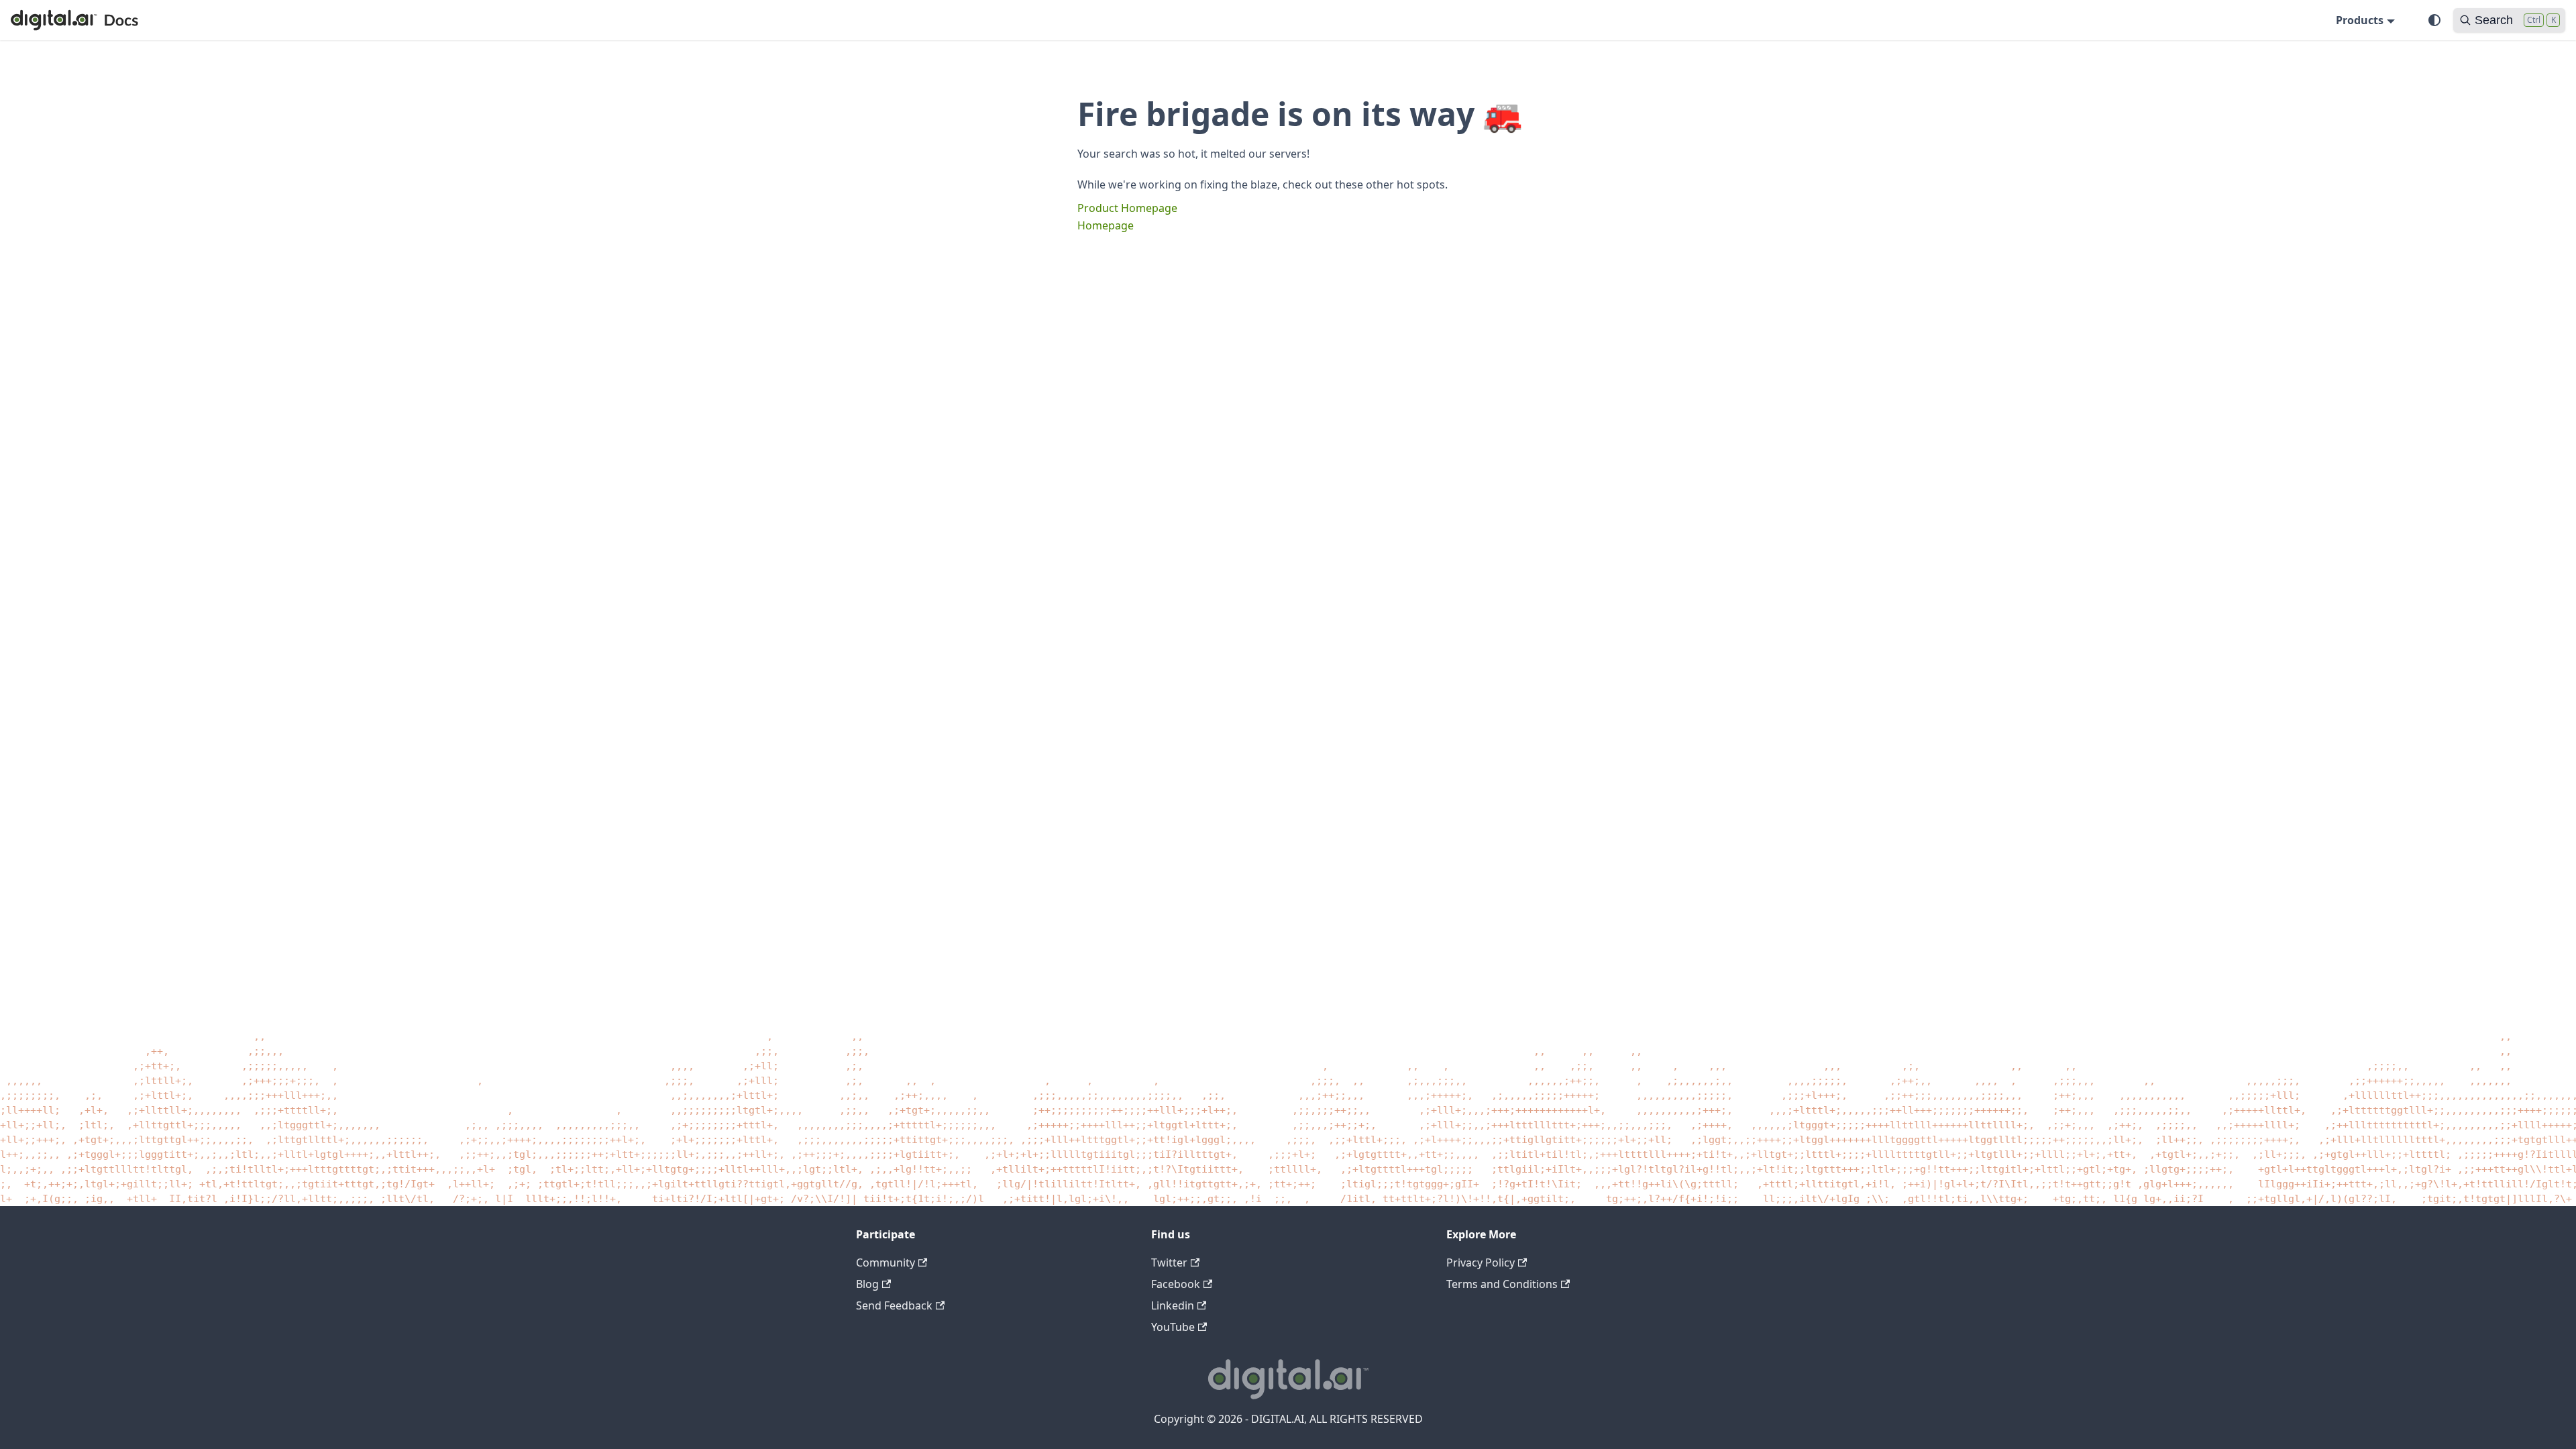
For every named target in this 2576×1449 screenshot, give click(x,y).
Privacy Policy (1481, 1263)
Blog (867, 1284)
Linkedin (1173, 1305)
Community (885, 1263)
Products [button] (2360, 20)
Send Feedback (894, 1305)
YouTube (1173, 1327)
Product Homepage (1127, 208)
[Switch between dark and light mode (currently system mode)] (2434, 20)
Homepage (1106, 225)
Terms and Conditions (1502, 1284)
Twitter (1169, 1263)
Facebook (1176, 1284)
